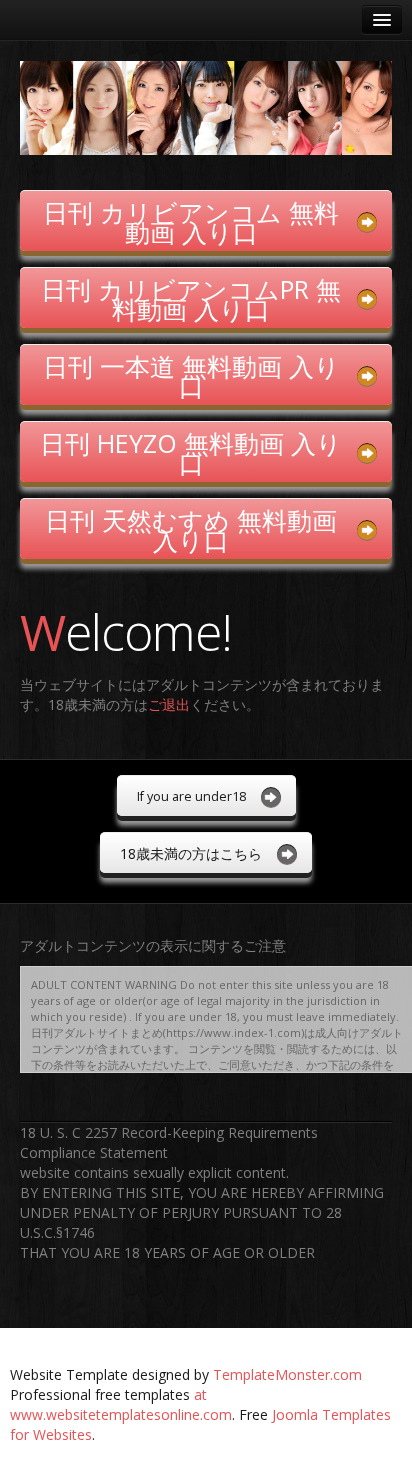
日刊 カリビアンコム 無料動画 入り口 (191, 222)
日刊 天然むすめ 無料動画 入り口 (191, 530)
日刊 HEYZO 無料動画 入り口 (191, 453)
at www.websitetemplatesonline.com (121, 1404)
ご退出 (169, 704)
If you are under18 (191, 796)
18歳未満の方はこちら (191, 853)
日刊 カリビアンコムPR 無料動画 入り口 (191, 299)
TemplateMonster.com (287, 1374)
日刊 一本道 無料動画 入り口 (191, 376)
